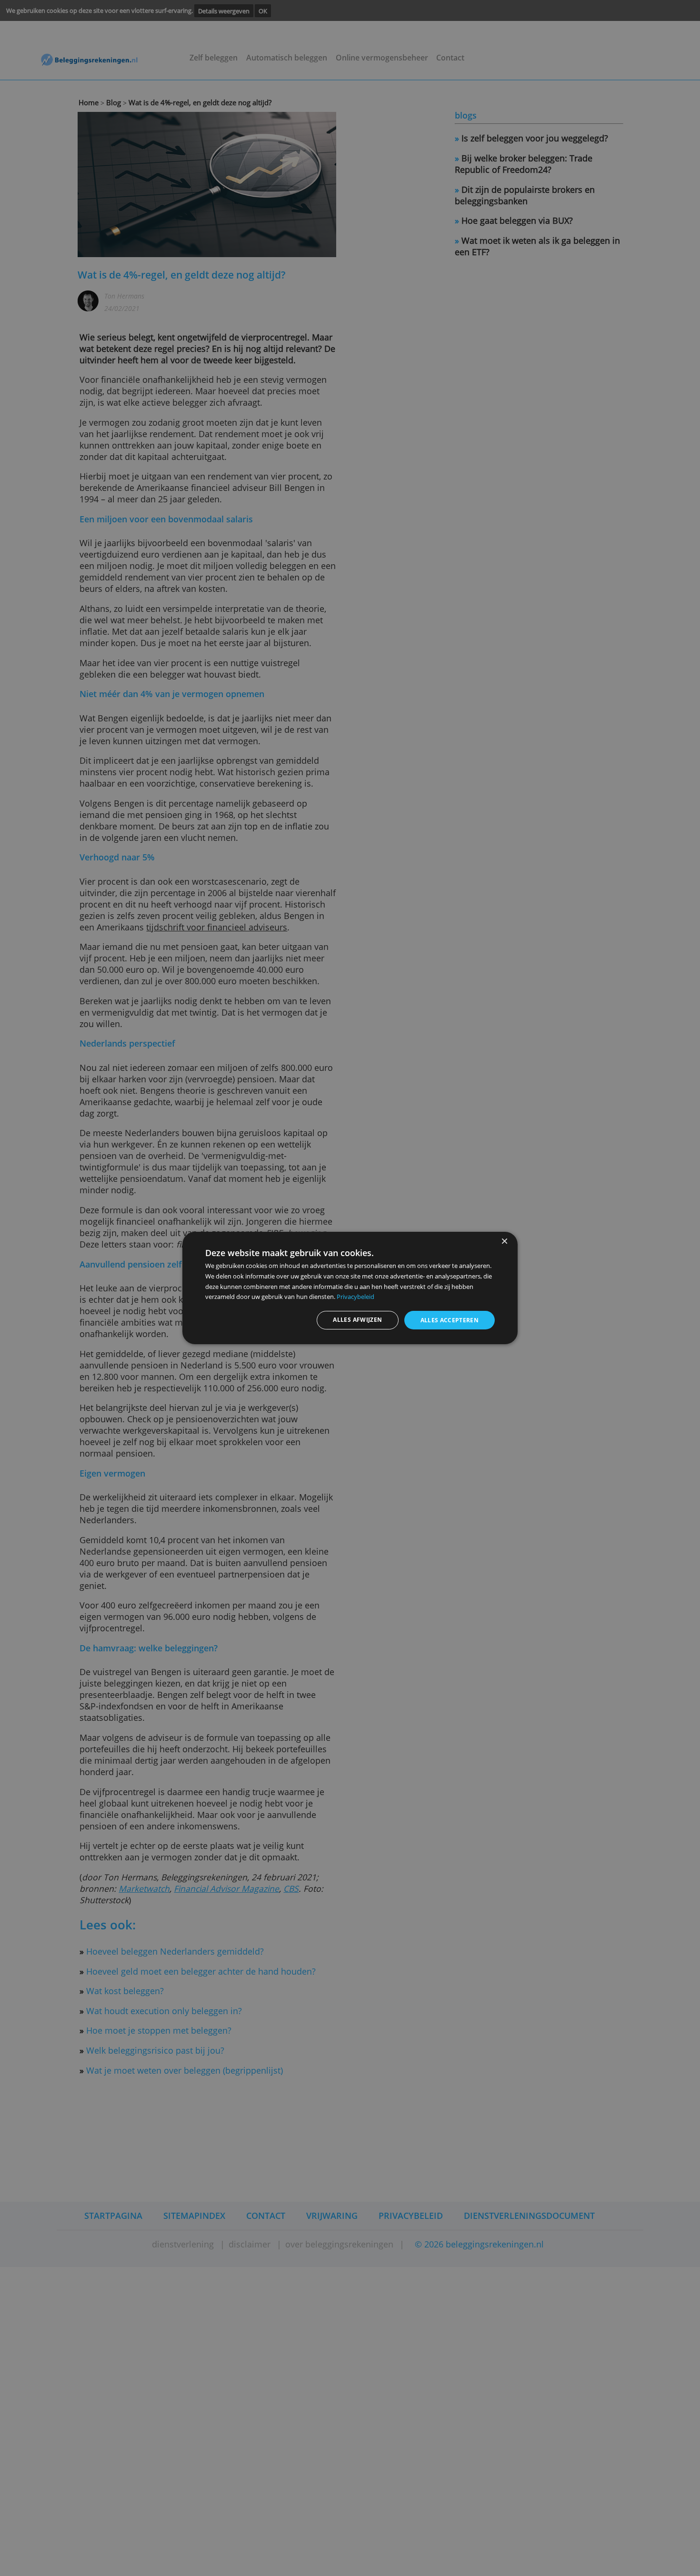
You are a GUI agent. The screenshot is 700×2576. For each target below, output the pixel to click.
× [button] (504, 1242)
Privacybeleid (355, 1297)
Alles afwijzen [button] (357, 1320)
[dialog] (350, 1288)
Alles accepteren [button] (450, 1320)
